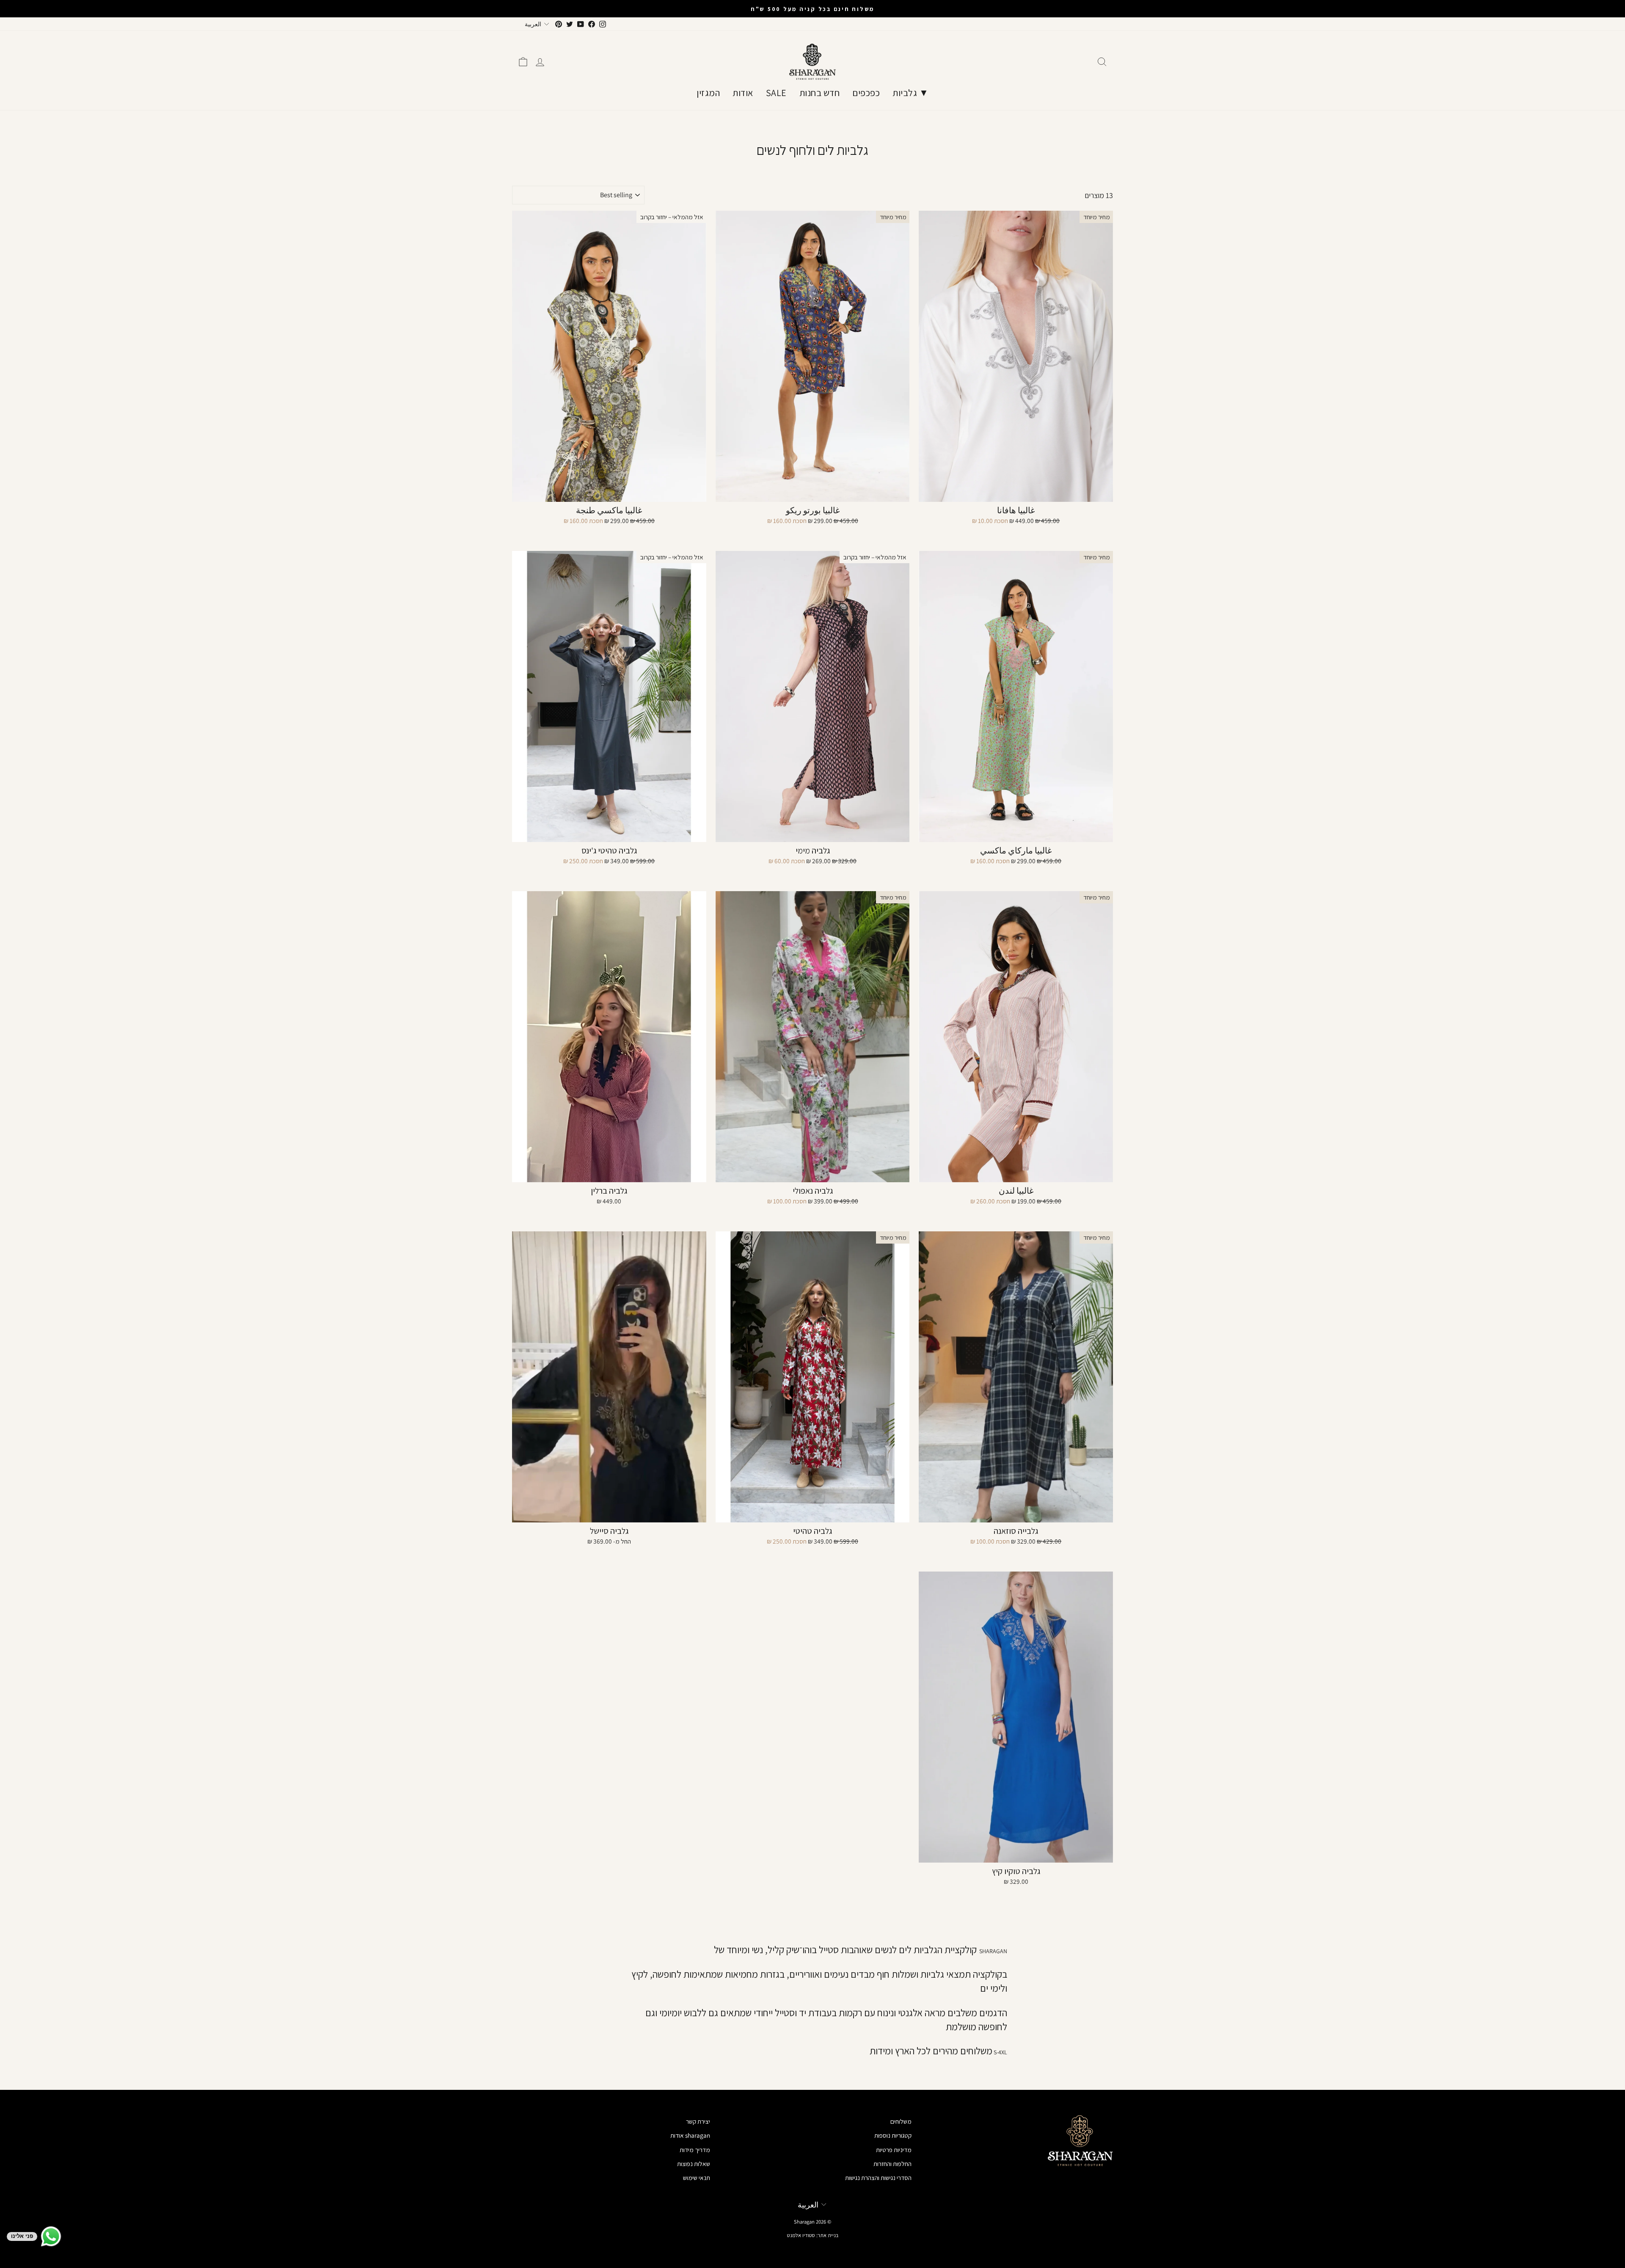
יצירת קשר (698, 2121)
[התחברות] (540, 62)
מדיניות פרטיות (894, 2150)
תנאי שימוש (697, 2177)
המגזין (708, 93)
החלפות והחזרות (892, 2163)
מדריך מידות (695, 2150)
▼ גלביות (910, 93)
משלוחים (901, 2121)
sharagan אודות (690, 2135)
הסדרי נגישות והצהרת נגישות (878, 2177)
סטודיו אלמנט (801, 2235)
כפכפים (866, 93)
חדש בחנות (820, 93)
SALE (776, 93)
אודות (743, 93)
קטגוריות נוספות (893, 2135)
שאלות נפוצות (694, 2163)
